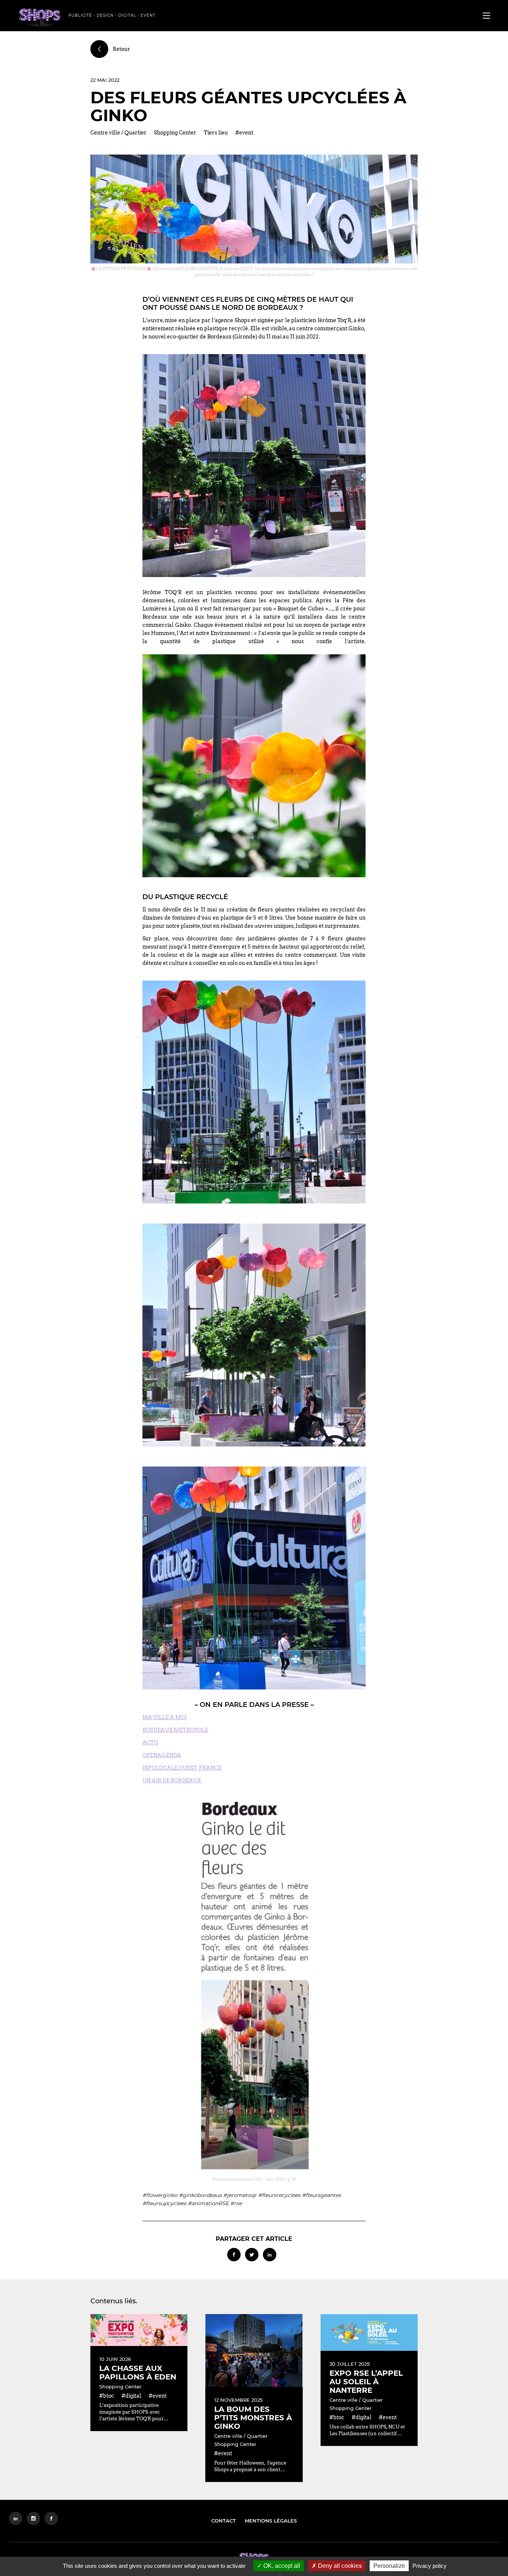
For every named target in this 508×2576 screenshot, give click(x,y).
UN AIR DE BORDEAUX (172, 1780)
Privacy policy (430, 2566)
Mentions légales (271, 2521)
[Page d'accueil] (39, 17)
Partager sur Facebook (234, 2255)
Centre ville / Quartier (118, 133)
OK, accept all (281, 2566)
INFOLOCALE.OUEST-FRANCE (182, 1768)
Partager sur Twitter (252, 2255)
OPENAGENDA (162, 1755)
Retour (121, 49)
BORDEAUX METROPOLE (175, 1730)
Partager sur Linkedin (270, 2255)
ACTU (150, 1743)
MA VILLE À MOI (165, 1717)
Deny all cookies (339, 2566)
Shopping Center (175, 133)
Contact (224, 2521)
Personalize (389, 2566)
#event (244, 133)
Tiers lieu (216, 133)
